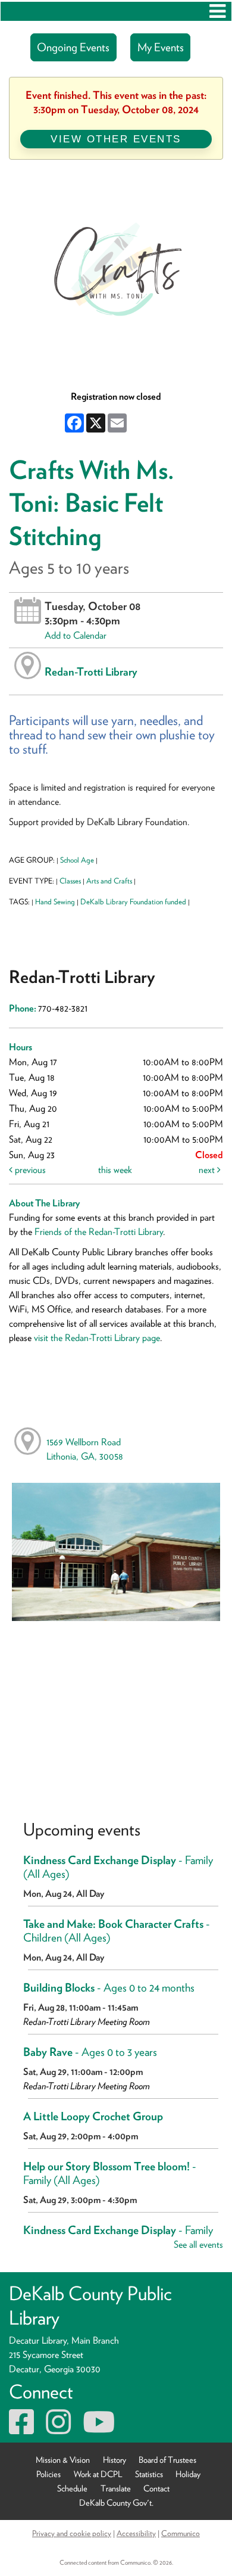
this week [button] (115, 1170)
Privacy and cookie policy (72, 2533)
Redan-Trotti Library (91, 671)
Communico (181, 2533)
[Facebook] (21, 2429)
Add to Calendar (76, 635)
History (115, 2460)
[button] (217, 11)
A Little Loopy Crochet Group (93, 2116)
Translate (116, 2488)
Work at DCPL (98, 2474)
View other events (116, 139)
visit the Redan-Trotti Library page (97, 1338)
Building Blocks (109, 1988)
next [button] (208, 1170)
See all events (198, 2244)
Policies (48, 2474)
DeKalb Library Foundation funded (133, 902)
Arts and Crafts (109, 881)
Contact (156, 2488)
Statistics (149, 2474)
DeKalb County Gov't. (116, 2502)
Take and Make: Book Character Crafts (117, 1931)
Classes (70, 881)
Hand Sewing (55, 902)
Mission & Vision (63, 2460)
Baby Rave (90, 2052)
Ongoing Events (73, 47)
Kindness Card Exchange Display (118, 1867)
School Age (77, 860)
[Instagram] (58, 2429)
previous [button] (29, 1170)
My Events (161, 47)
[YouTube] (99, 2429)
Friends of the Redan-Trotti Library (99, 1232)
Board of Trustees (167, 2460)
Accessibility (136, 2533)
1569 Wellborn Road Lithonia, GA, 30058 (85, 1449)
